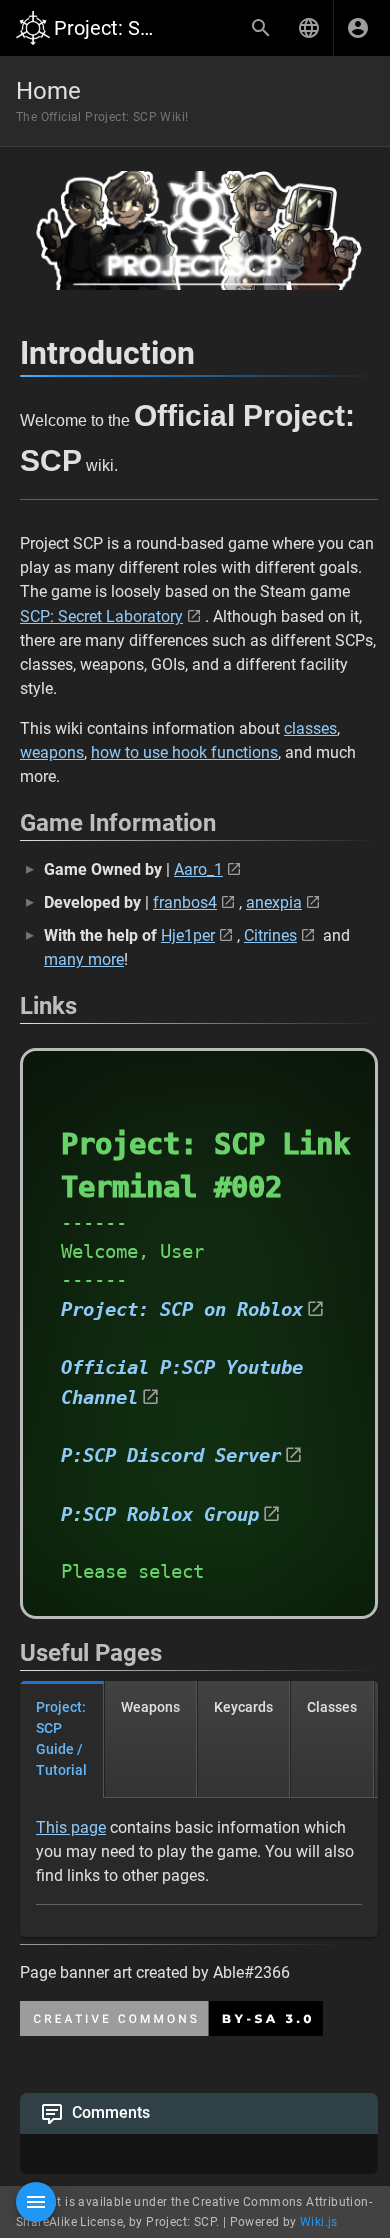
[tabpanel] (199, 1867)
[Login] (358, 28)
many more (84, 959)
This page (71, 1827)
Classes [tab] (332, 1707)
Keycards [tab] (243, 1707)
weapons (52, 752)
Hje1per (188, 935)
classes (310, 728)
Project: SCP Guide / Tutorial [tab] (61, 1738)
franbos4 (185, 902)
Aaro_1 (198, 869)
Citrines (270, 935)
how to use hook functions (184, 752)
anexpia (274, 902)
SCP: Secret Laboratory (101, 616)
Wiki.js (319, 2222)
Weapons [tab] (150, 1707)
